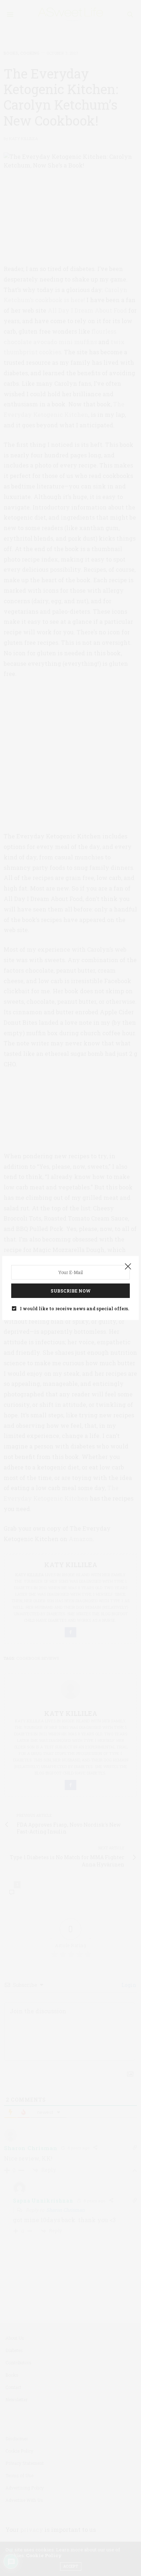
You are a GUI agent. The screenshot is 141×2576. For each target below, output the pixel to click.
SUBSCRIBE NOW (71, 1291)
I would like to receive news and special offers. (74, 1308)
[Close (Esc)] (128, 1267)
